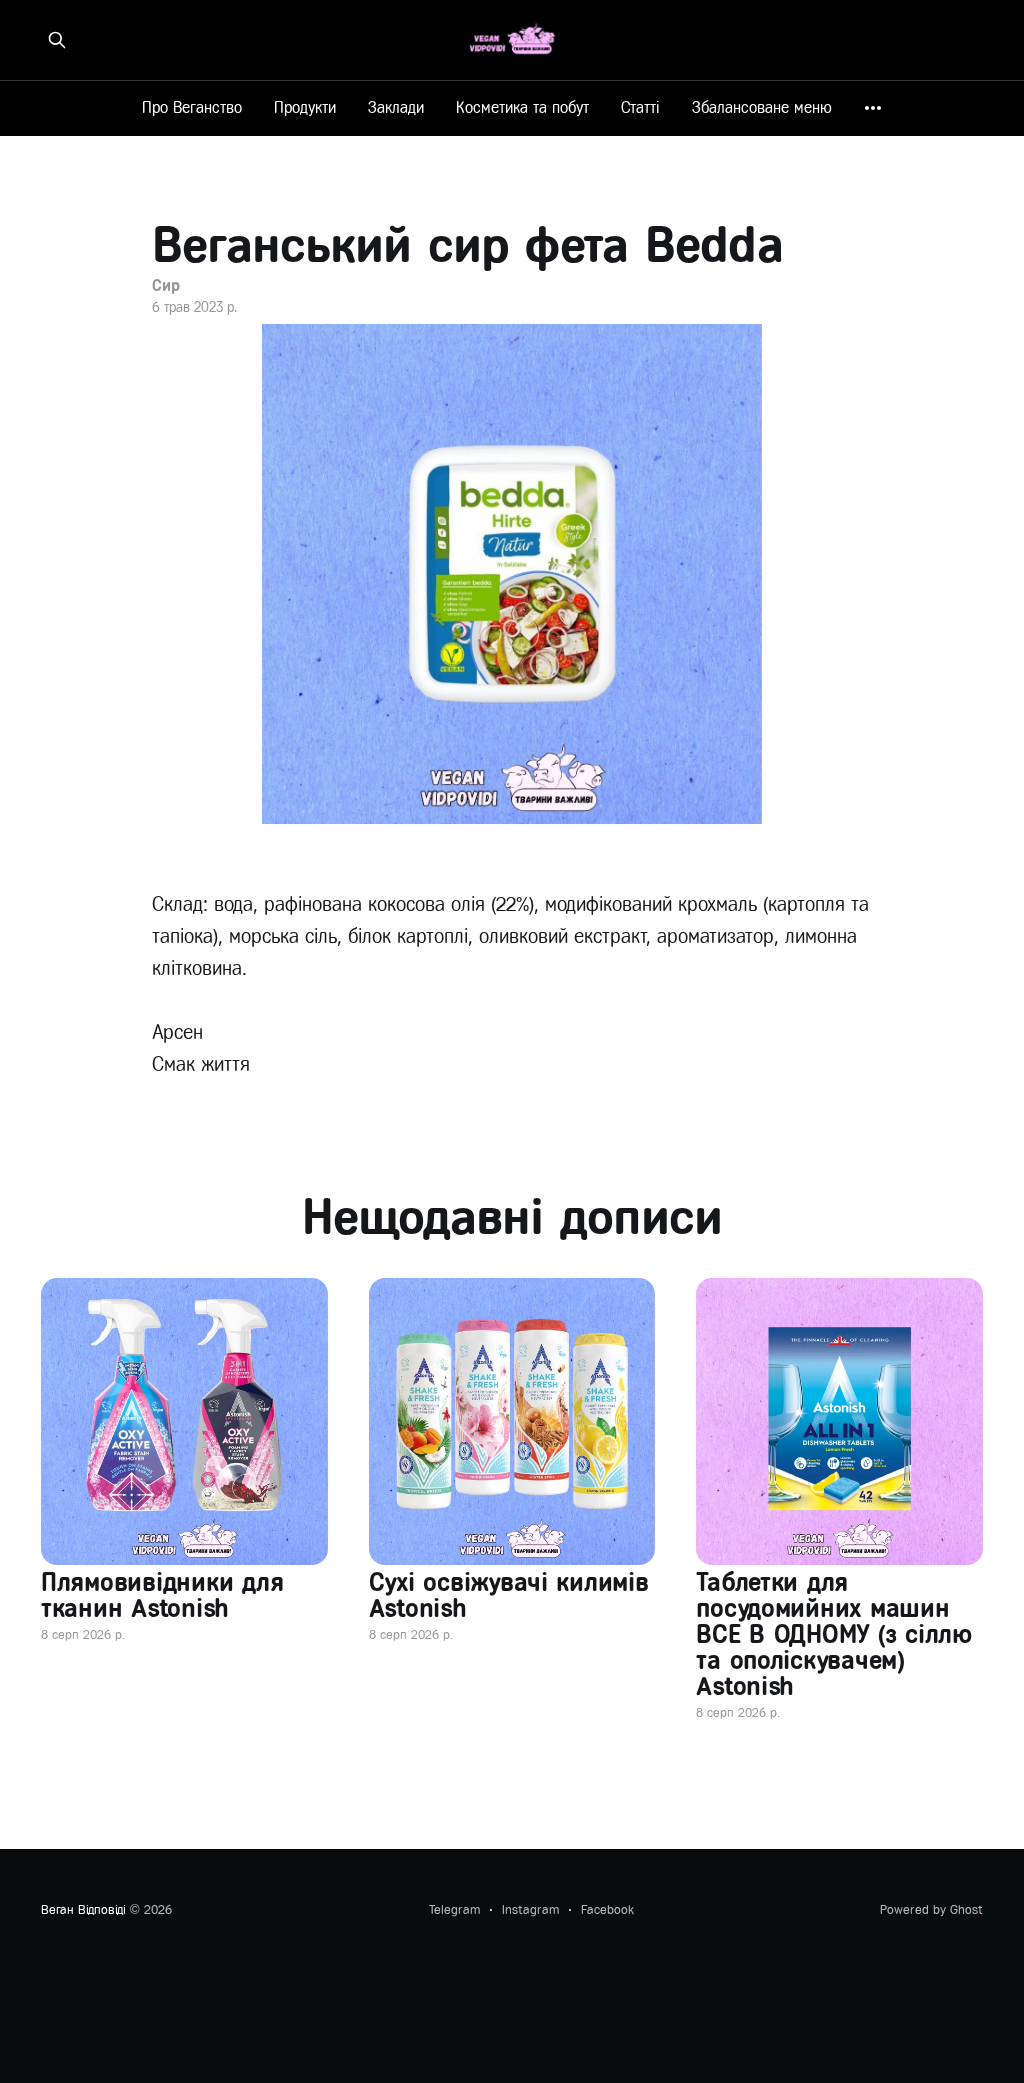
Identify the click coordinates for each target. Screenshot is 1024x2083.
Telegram (454, 1909)
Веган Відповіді (83, 1909)
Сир (166, 285)
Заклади (396, 107)
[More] (873, 108)
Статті (640, 107)
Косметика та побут (522, 107)
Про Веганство (192, 107)
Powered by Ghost (931, 1909)
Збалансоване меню (762, 107)
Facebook (607, 1909)
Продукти (305, 107)
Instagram (530, 1909)
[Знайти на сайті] (57, 40)
